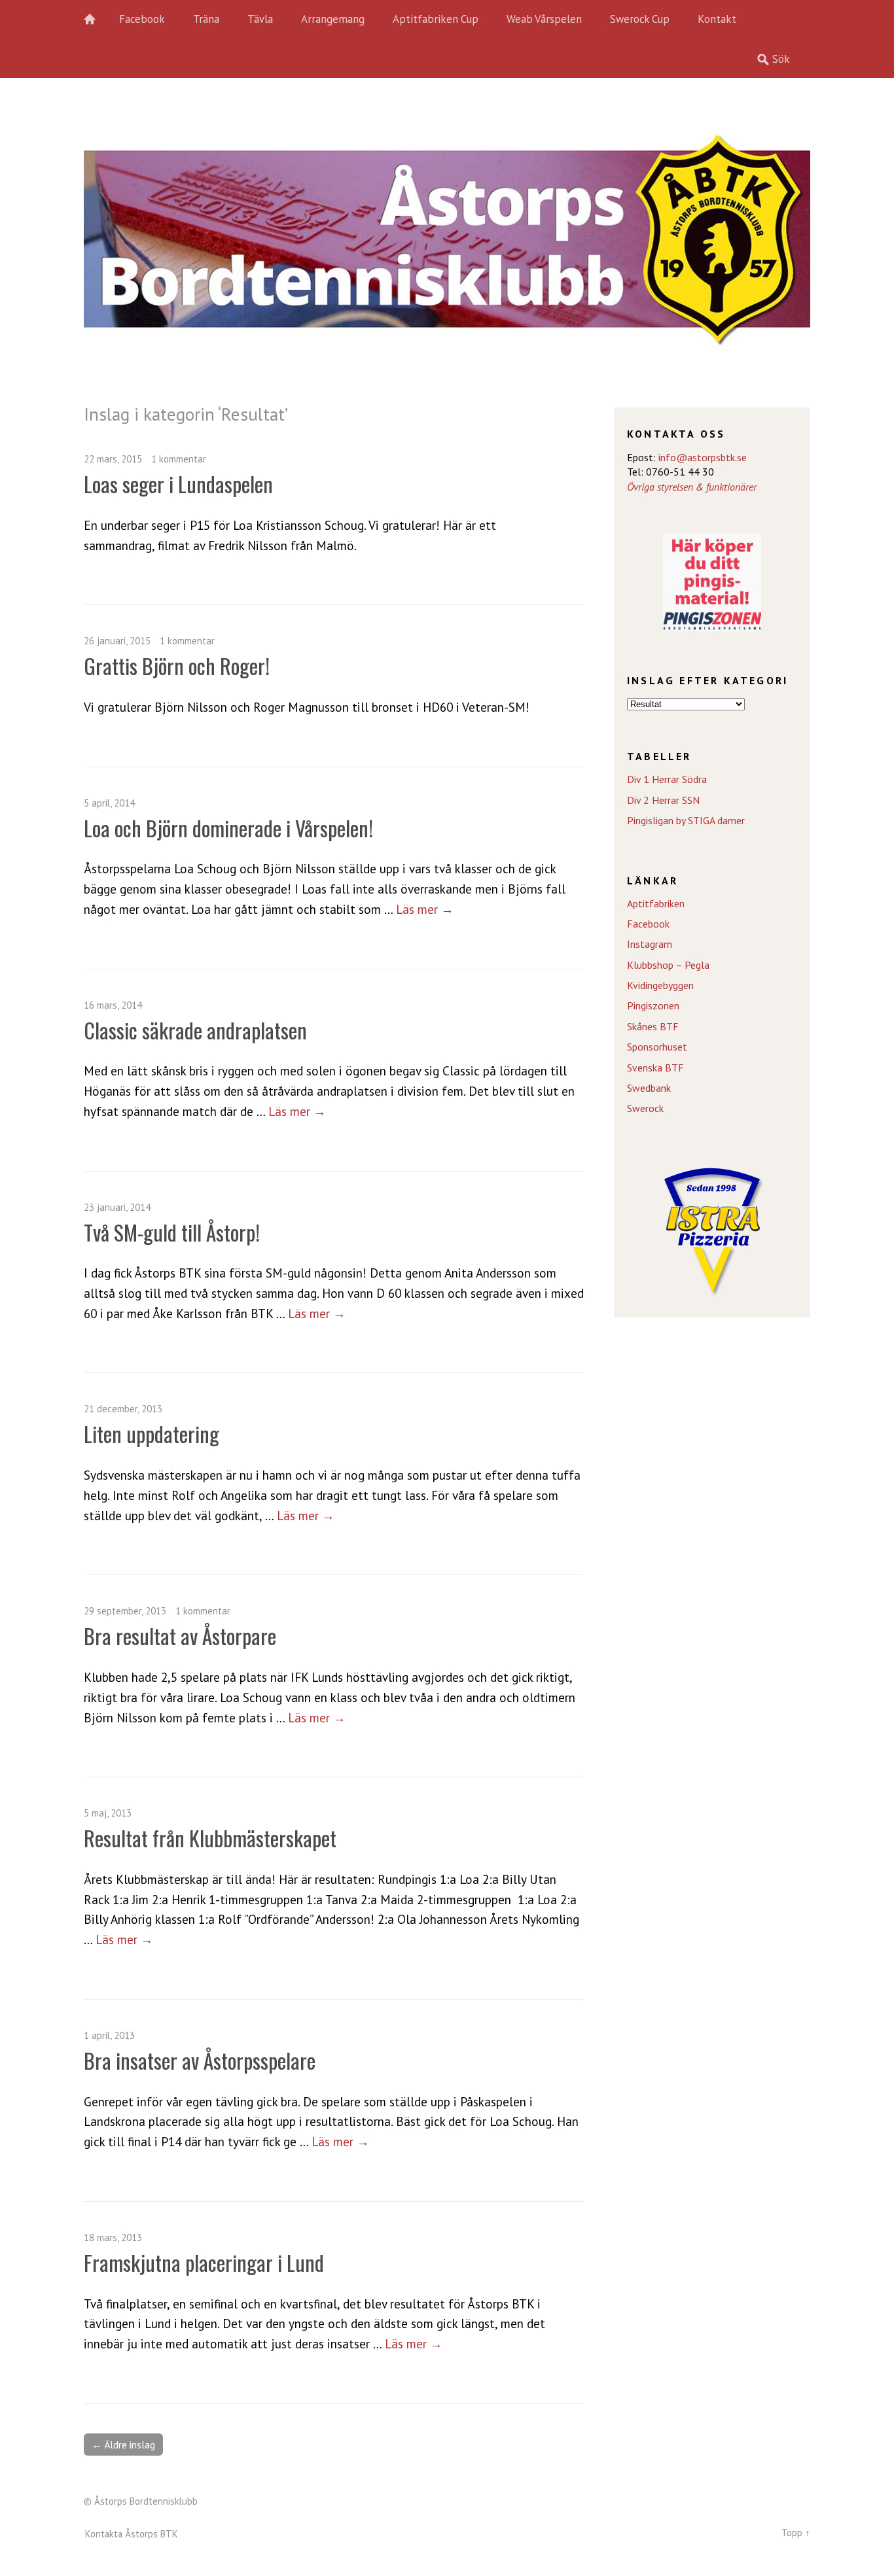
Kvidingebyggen (660, 985)
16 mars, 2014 (113, 1005)
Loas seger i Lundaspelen (178, 484)
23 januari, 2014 (117, 1207)
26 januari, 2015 (117, 641)
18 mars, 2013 (113, 2237)
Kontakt (717, 19)
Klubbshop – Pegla (668, 965)
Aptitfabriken (656, 903)
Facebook (142, 19)
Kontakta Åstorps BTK (132, 2534)
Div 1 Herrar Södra (667, 779)
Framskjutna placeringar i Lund (204, 2262)
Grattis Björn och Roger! (177, 666)
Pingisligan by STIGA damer (686, 820)
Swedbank (649, 1088)
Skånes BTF (653, 1026)
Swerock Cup (640, 19)
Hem (97, 20)
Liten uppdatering (152, 1434)
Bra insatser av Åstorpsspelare (200, 2060)
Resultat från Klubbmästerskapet (210, 1838)
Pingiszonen (653, 1005)
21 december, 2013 (123, 1409)
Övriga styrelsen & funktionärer (692, 487)
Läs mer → (425, 909)
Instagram (650, 944)
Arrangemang (333, 19)
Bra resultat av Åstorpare (180, 1636)
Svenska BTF (655, 1068)
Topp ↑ (796, 2532)
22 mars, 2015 (113, 459)
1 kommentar (179, 459)
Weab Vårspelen (544, 19)
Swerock (645, 1108)
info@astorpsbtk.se (703, 457)
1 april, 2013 (109, 2035)
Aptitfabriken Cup (436, 19)
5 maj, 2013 (108, 1813)
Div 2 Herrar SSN (663, 800)
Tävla (260, 19)
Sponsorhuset (657, 1047)
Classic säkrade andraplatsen (195, 1030)
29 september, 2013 (125, 1611)
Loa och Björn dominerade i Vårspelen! (228, 828)
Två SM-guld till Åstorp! (172, 1232)
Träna (206, 19)
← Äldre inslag (123, 2445)
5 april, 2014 (109, 803)
